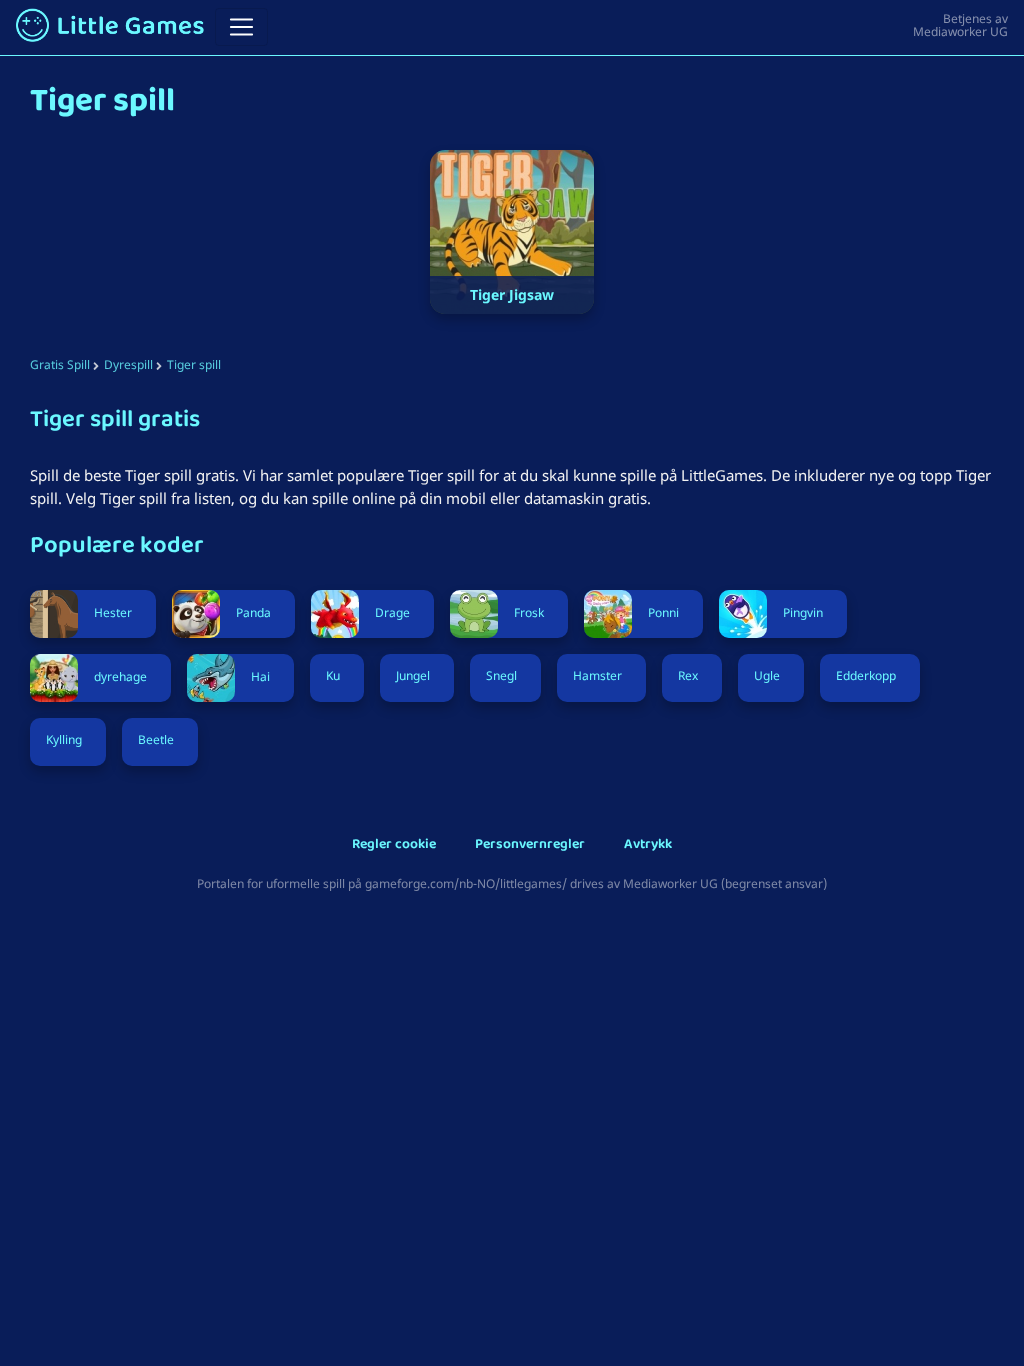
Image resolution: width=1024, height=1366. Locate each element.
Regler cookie (394, 845)
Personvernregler (530, 845)
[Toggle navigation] (241, 27)
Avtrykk (648, 845)
